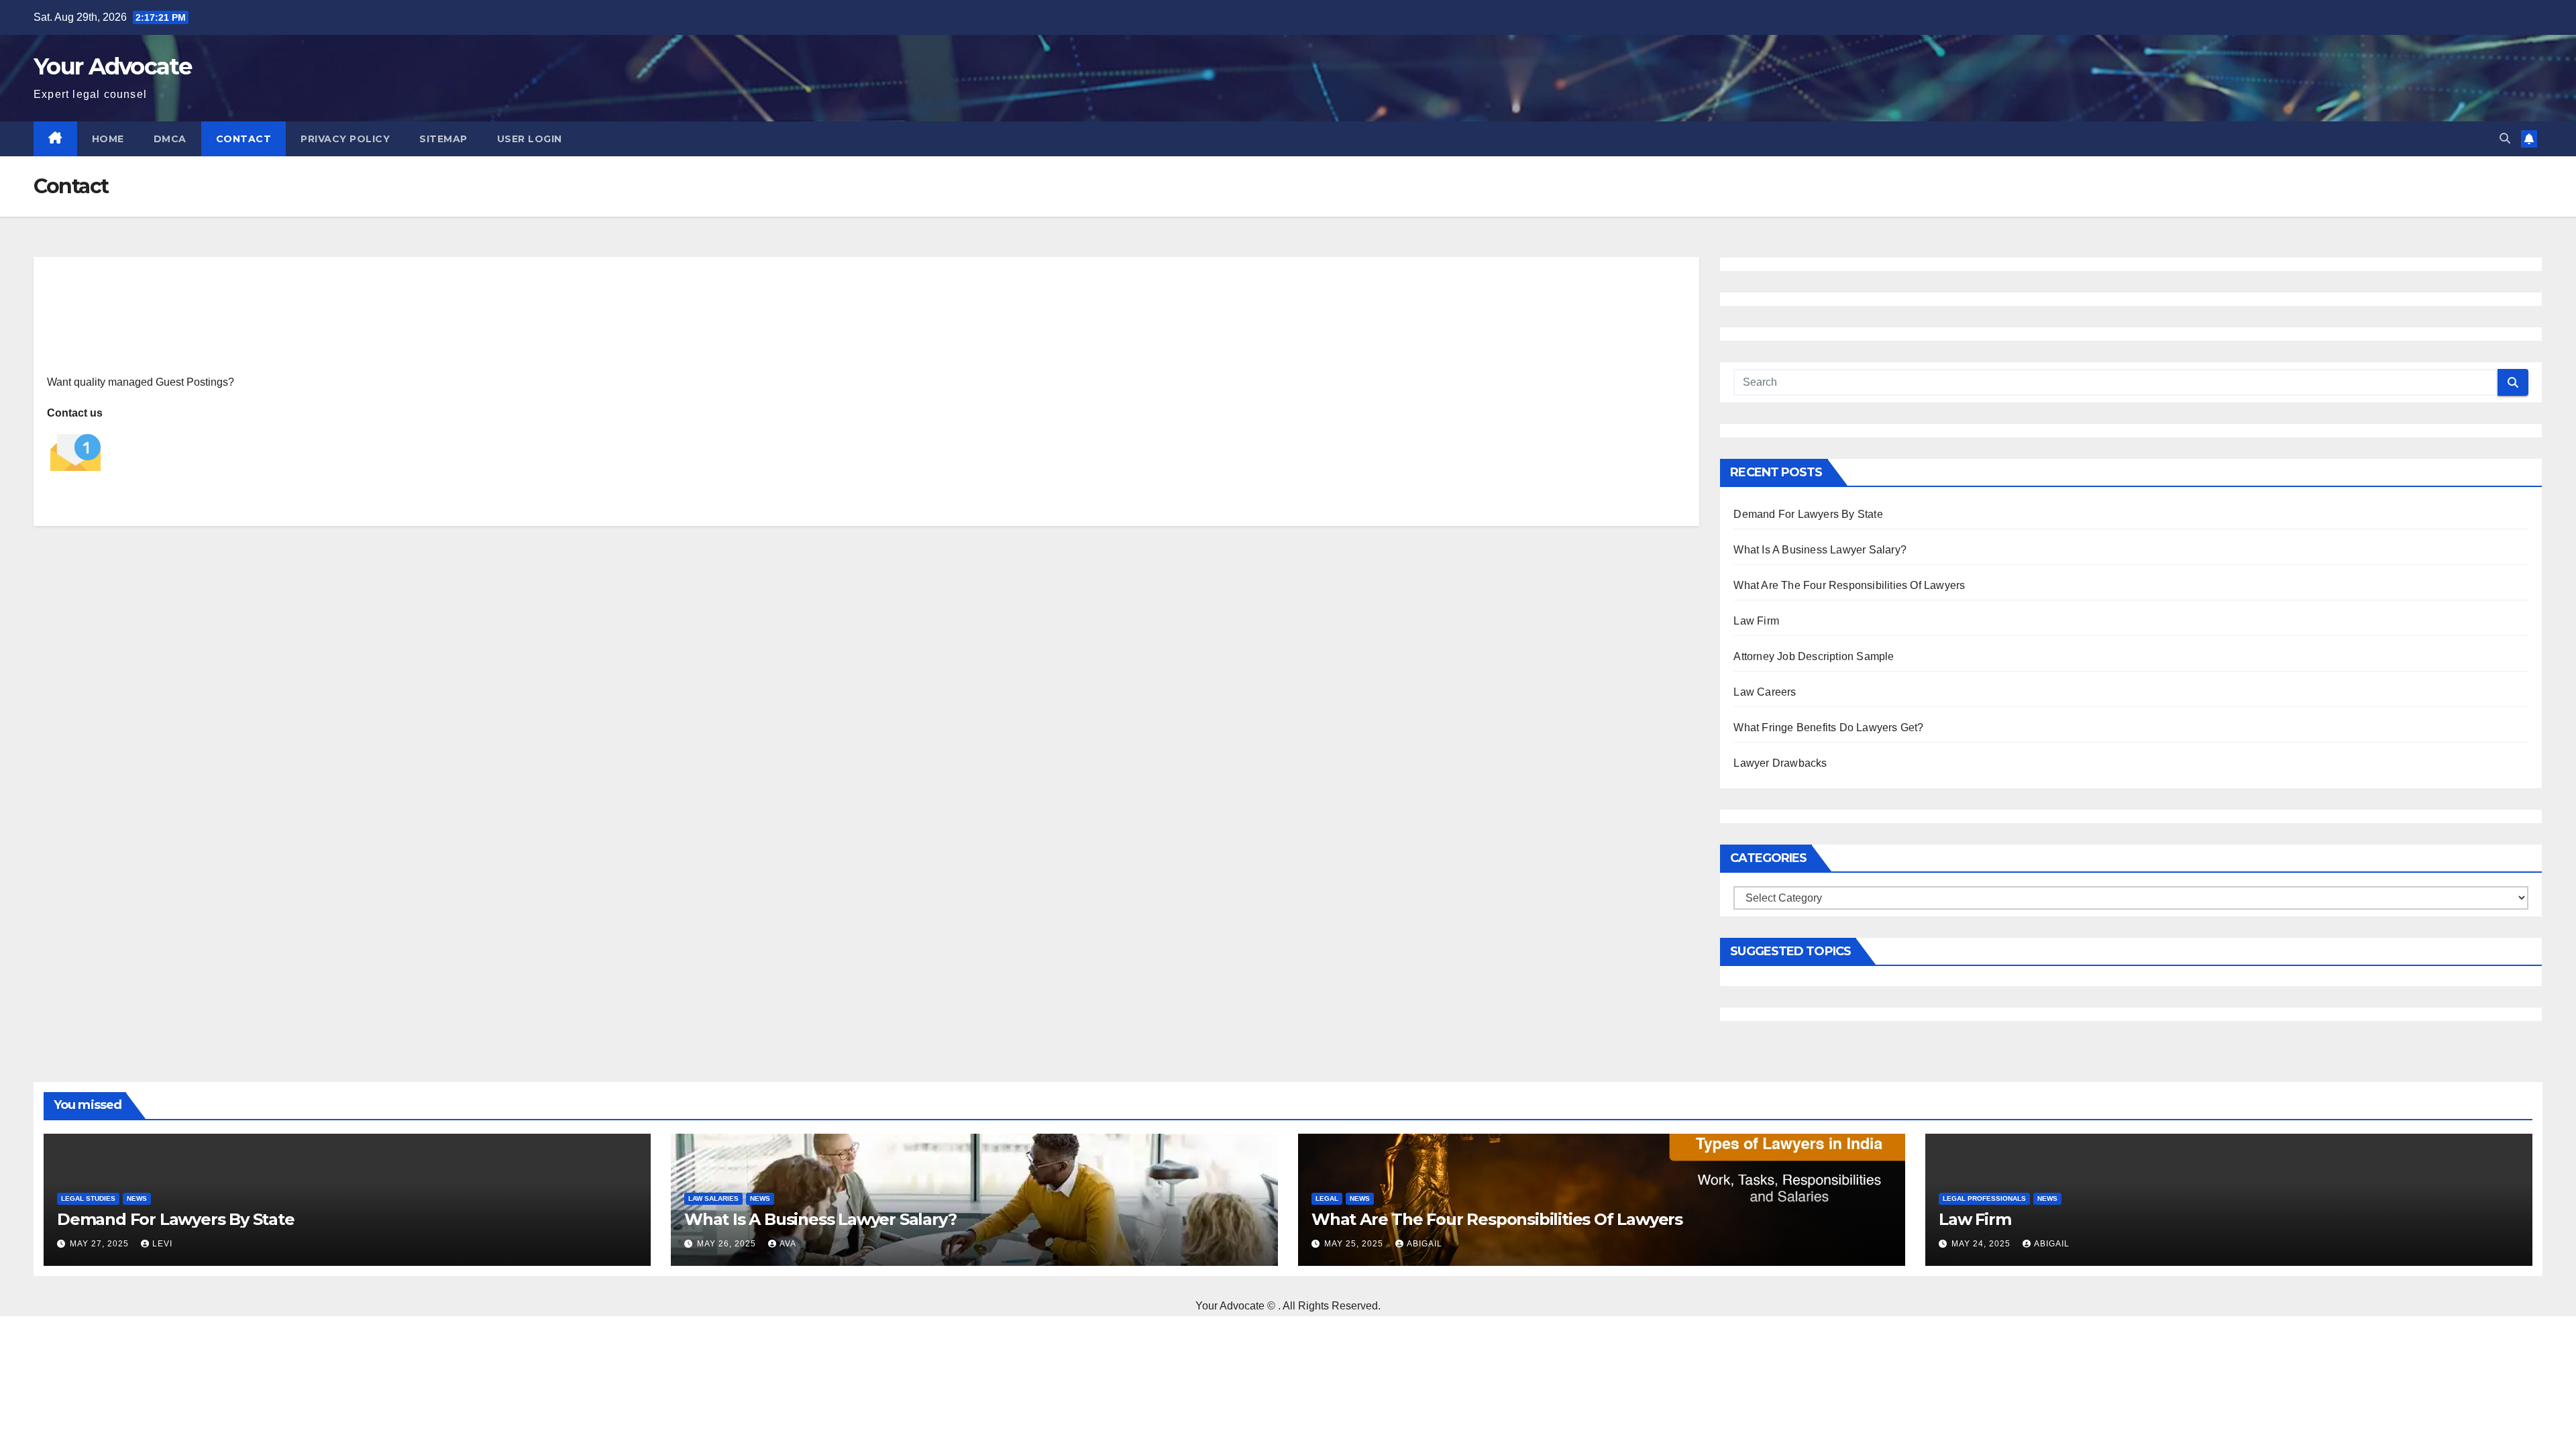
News (137, 1198)
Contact (244, 139)
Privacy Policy (345, 139)
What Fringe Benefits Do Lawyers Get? (1828, 728)
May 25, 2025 (1355, 1244)
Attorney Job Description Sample (1814, 656)
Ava (788, 1244)
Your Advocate (112, 66)
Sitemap (443, 139)
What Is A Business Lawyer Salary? (1820, 550)
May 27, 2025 (101, 1244)
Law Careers (1765, 692)
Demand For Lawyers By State (1808, 514)
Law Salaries (713, 1198)
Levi (162, 1244)
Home (108, 139)
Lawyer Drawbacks (1780, 763)
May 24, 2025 (1982, 1244)
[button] (2505, 139)
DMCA (170, 139)
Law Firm (1756, 621)
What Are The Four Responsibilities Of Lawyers (1849, 585)
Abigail (1425, 1244)
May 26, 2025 (728, 1244)
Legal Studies (88, 1198)
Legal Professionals (1984, 1198)
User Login (530, 139)
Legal (1327, 1198)
